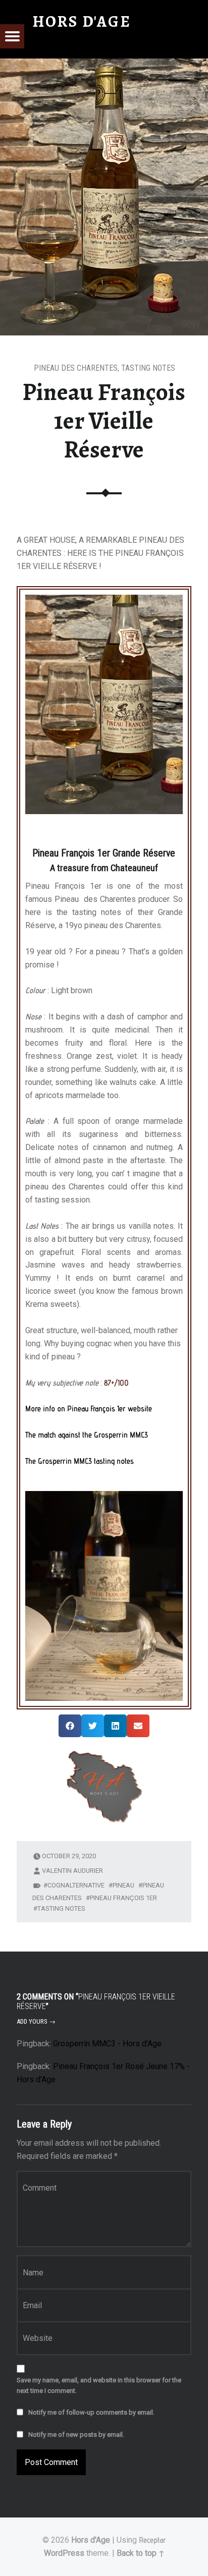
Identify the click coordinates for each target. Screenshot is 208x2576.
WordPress (64, 2553)
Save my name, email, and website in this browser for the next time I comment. (99, 2385)
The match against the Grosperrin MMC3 (87, 1435)
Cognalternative (76, 1885)
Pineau (123, 1885)
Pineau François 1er (123, 1898)
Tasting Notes (148, 368)
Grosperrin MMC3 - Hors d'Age (107, 2044)
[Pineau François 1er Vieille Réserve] (104, 65)
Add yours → (36, 2021)
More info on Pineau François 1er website (89, 1409)
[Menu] (12, 36)
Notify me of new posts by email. (76, 2435)
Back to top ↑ (141, 2553)
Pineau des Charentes (76, 368)
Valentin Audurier (72, 1871)
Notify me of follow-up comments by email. (91, 2412)
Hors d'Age (91, 2540)
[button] (70, 1726)
